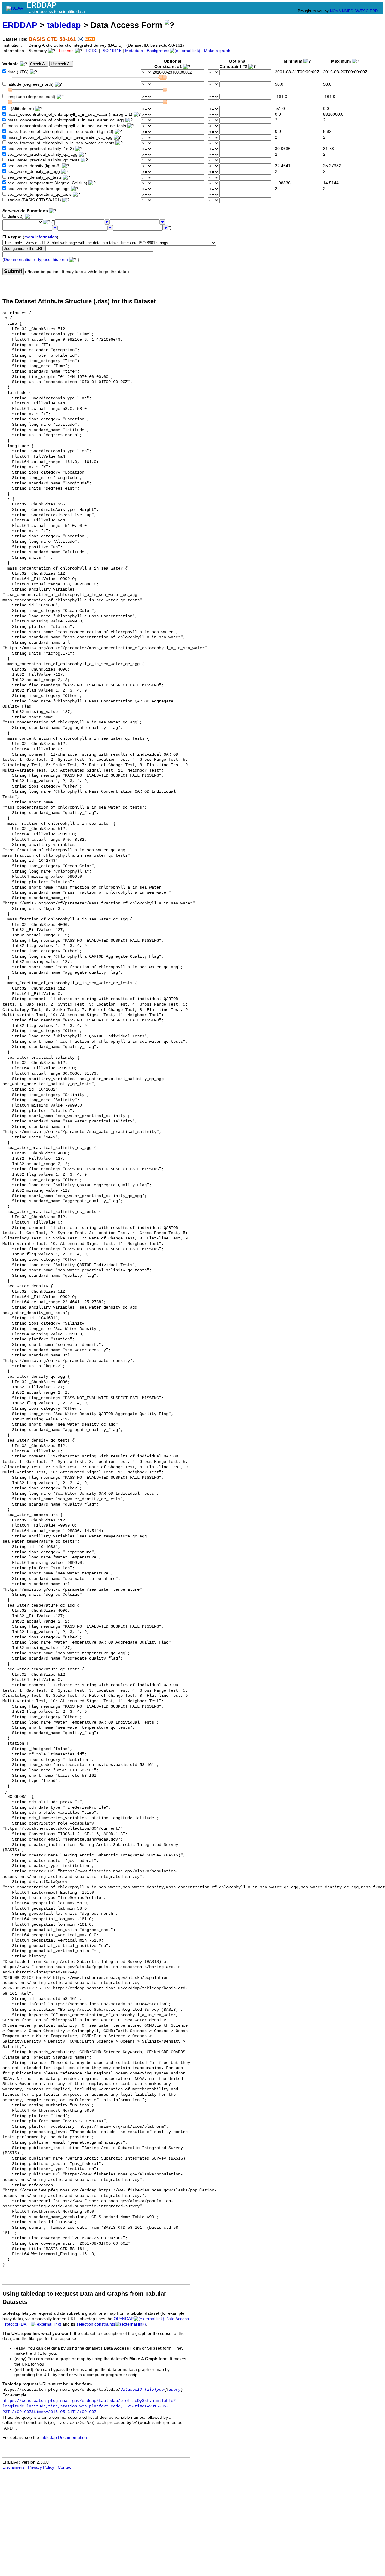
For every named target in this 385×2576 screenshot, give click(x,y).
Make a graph (217, 51)
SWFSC (361, 11)
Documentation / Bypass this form (36, 260)
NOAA (335, 11)
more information (41, 237)
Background (158, 51)
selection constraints (96, 2324)
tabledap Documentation (64, 2438)
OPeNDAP (124, 2319)
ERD (374, 11)
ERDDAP (20, 25)
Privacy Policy (41, 2467)
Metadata (134, 51)
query (174, 2390)
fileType (154, 2390)
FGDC (92, 51)
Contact (65, 2467)
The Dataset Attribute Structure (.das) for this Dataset (79, 301)
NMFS (348, 11)
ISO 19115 (111, 51)
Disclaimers (13, 2467)
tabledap (64, 25)
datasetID (131, 2390)
